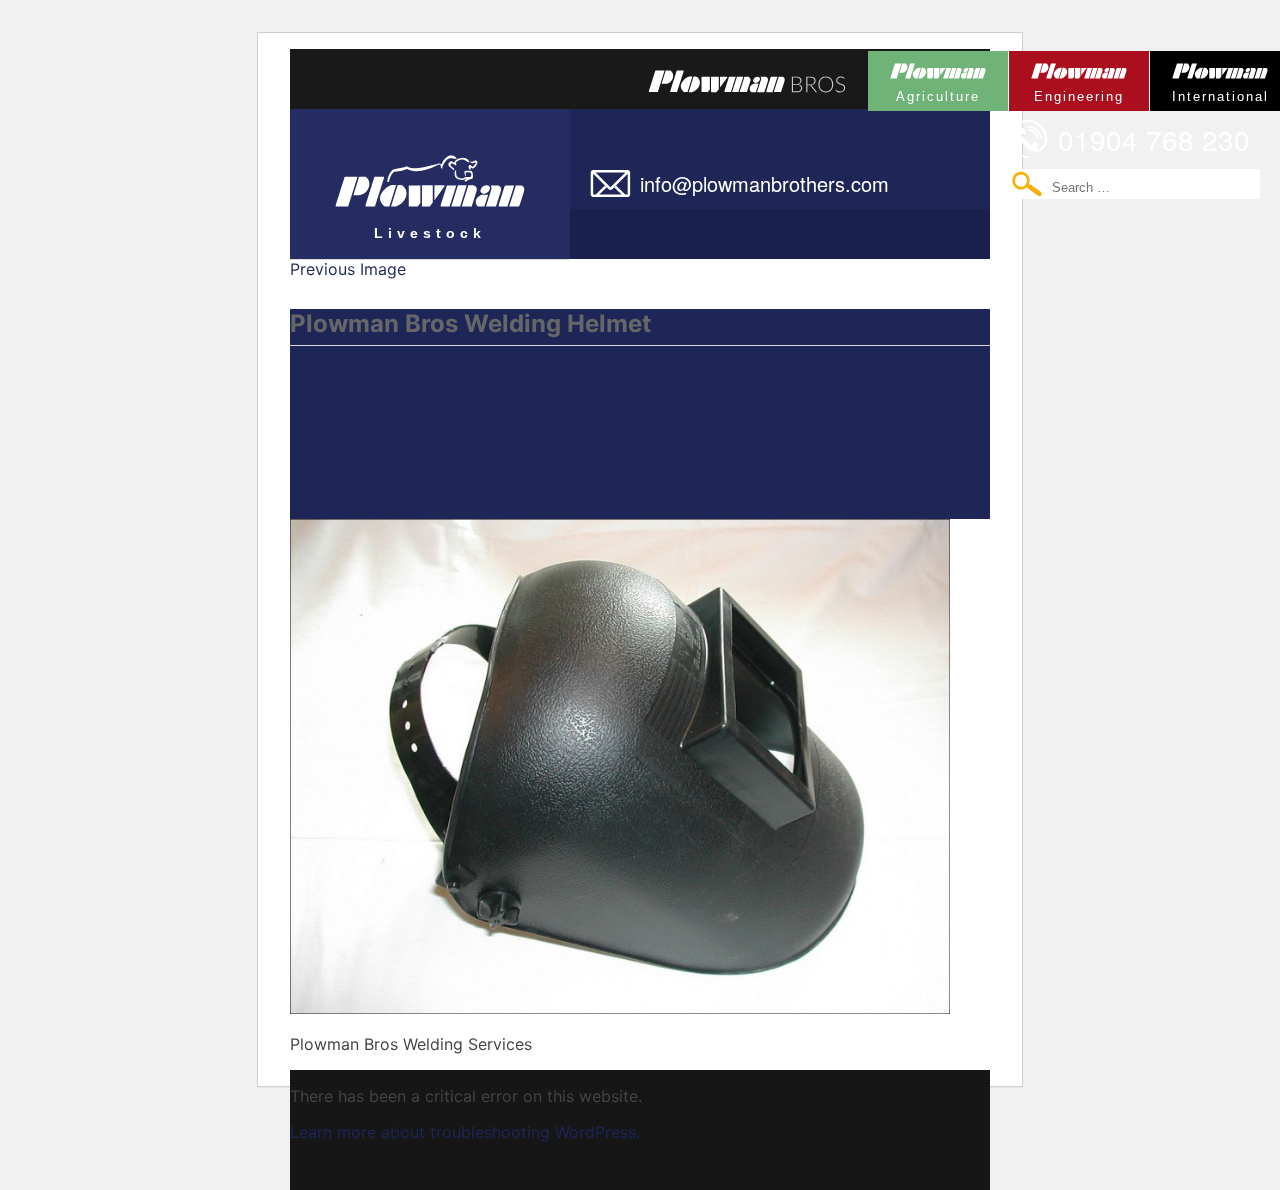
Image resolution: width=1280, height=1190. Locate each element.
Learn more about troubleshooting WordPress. (465, 1132)
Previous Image (348, 269)
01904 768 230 (1154, 139)
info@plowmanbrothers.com (764, 183)
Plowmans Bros (747, 81)
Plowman (924, 77)
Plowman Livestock (388, 175)
